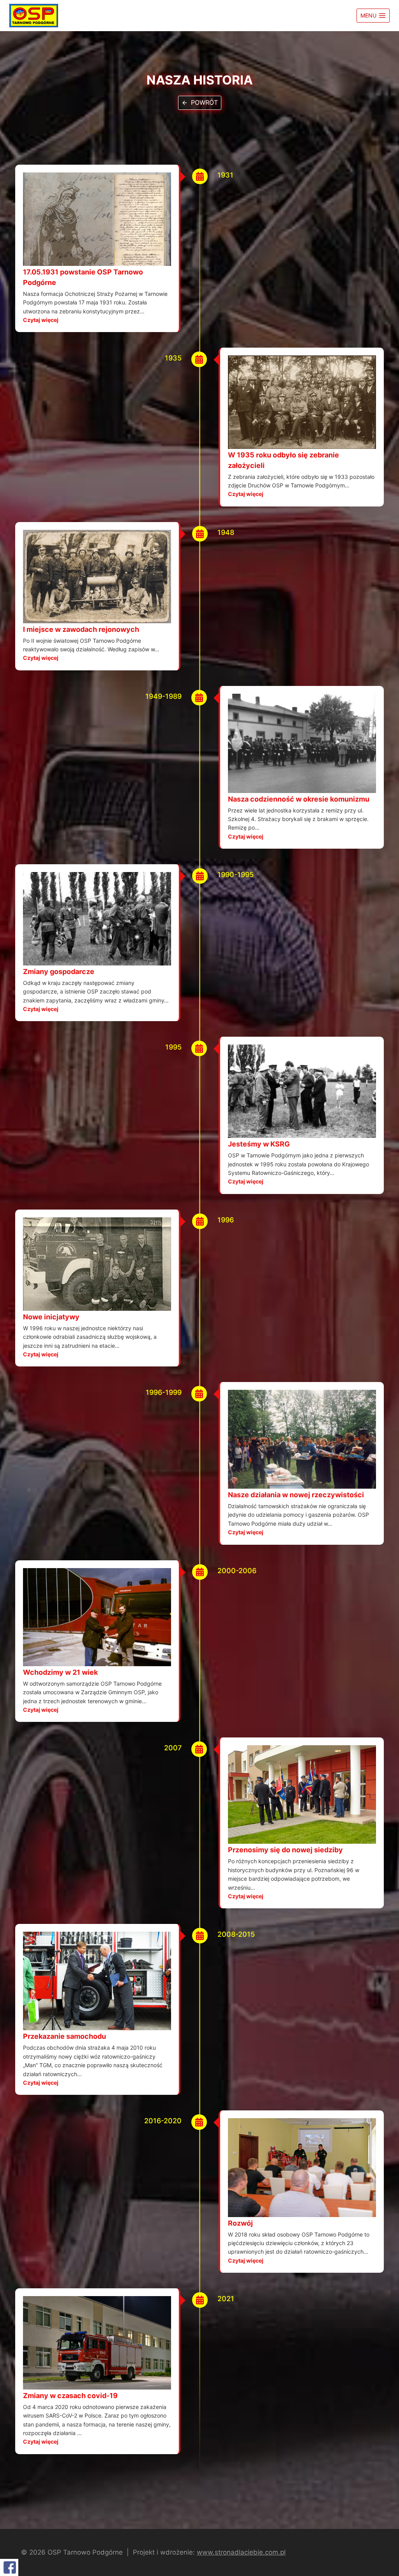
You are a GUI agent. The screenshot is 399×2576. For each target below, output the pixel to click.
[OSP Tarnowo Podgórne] (34, 16)
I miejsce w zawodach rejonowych (81, 629)
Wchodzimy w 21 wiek (60, 1672)
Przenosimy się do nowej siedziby (285, 1850)
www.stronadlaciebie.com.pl (241, 2552)
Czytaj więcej (41, 320)
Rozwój (240, 2223)
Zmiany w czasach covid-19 (70, 2396)
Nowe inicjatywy (51, 1317)
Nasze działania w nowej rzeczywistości (296, 1495)
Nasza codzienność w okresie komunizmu (299, 799)
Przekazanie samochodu (64, 2036)
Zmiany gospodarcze (59, 971)
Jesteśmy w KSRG (259, 1144)
